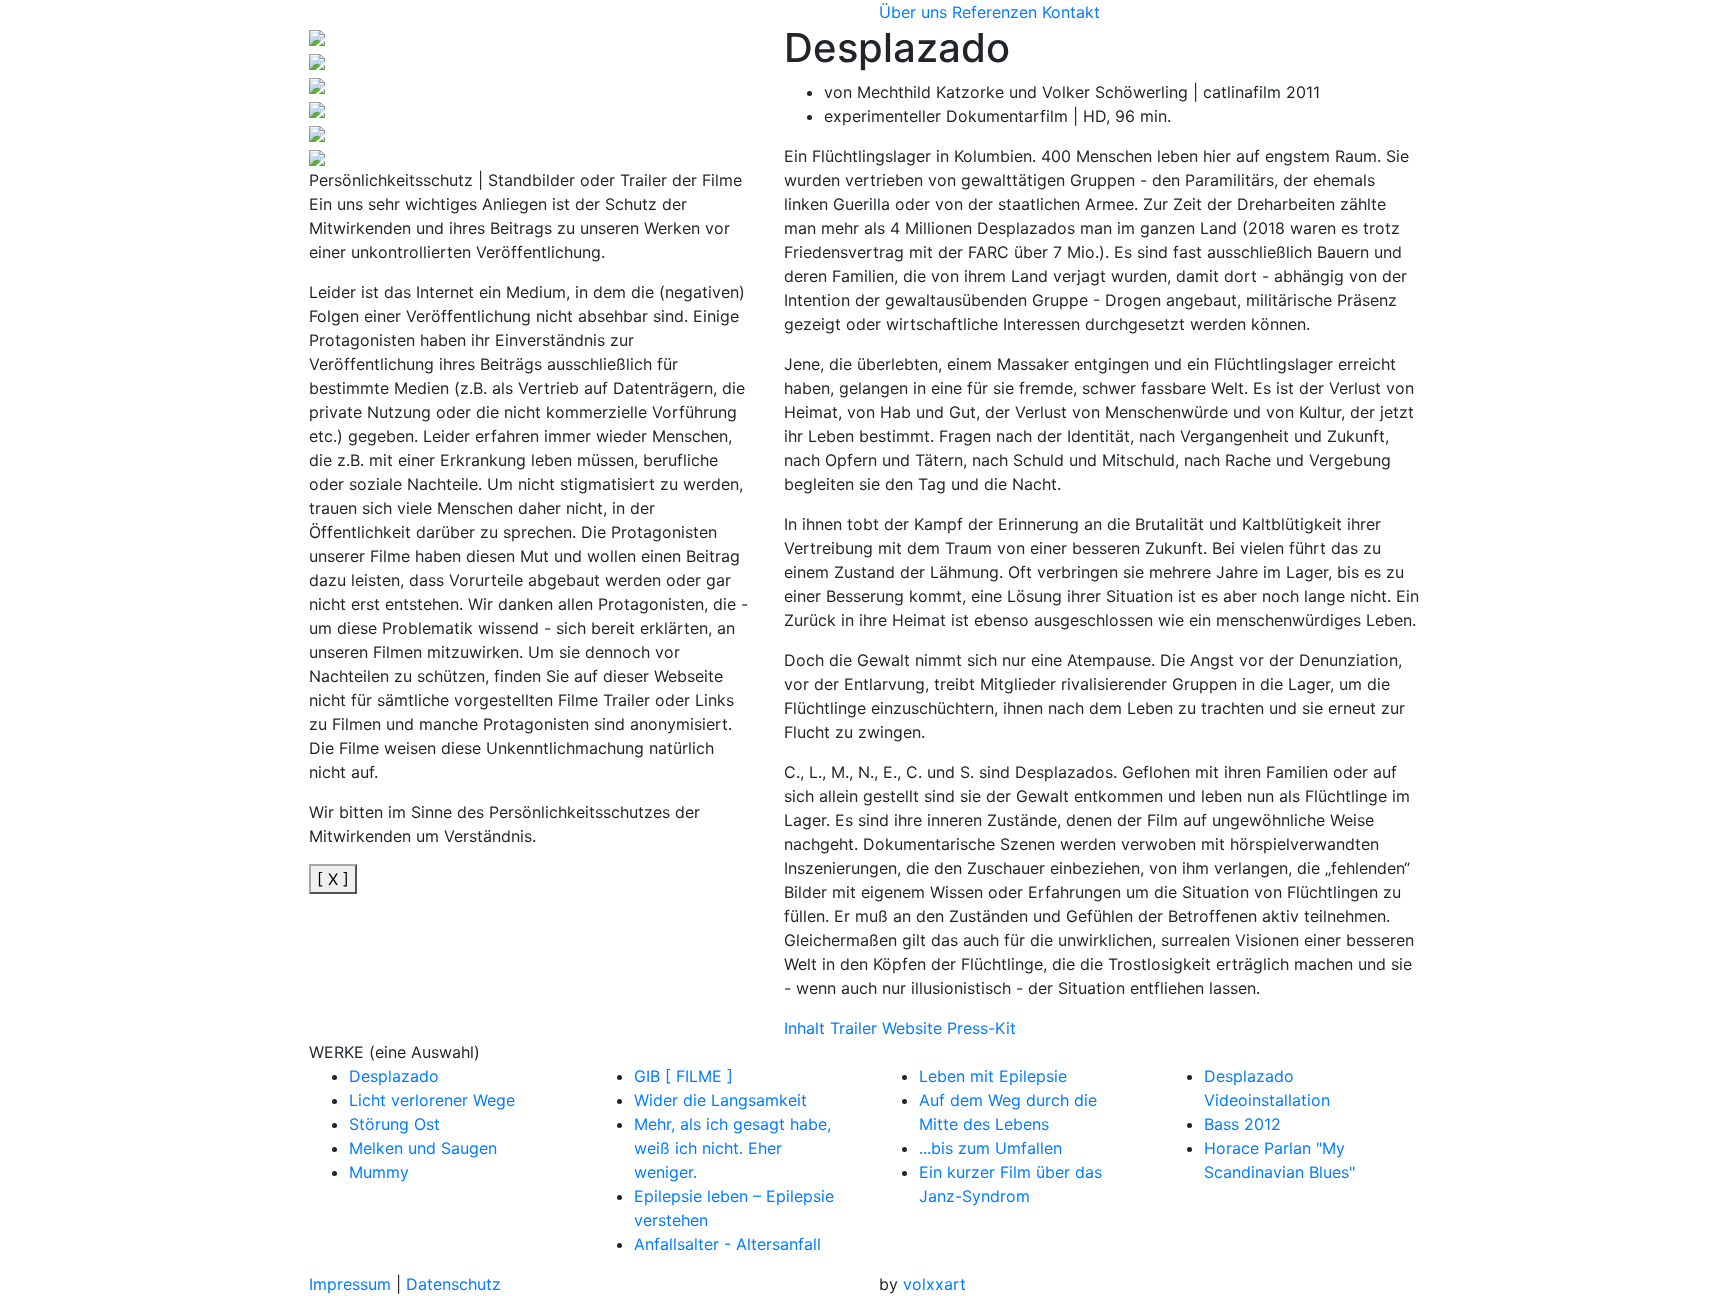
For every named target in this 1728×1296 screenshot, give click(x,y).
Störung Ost (394, 1124)
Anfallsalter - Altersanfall (727, 1244)
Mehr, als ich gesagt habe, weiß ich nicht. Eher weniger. (732, 1148)
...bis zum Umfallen (990, 1148)
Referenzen (994, 12)
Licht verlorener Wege (432, 1100)
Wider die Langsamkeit (720, 1100)
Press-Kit (981, 1028)
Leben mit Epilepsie (993, 1076)
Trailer (853, 1028)
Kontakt (1071, 12)
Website (912, 1028)
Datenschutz (453, 1284)
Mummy (379, 1172)
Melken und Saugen (423, 1148)
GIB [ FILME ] (683, 1076)
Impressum (350, 1284)
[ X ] (333, 879)
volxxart (934, 1284)
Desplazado (394, 1076)
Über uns (913, 12)
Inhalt (804, 1028)
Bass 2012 (1242, 1124)
